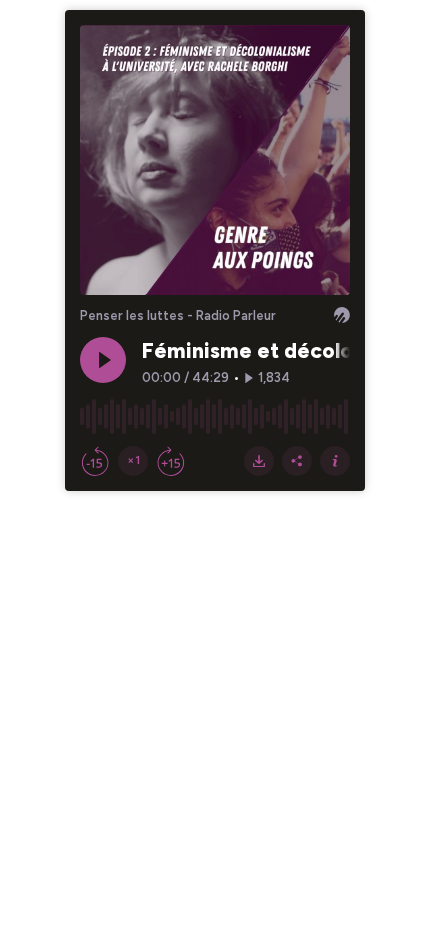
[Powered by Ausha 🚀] (342, 315)
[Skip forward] (171, 461)
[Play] (103, 360)
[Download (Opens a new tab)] (259, 461)
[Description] (335, 461)
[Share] (297, 461)
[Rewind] (95, 461)
